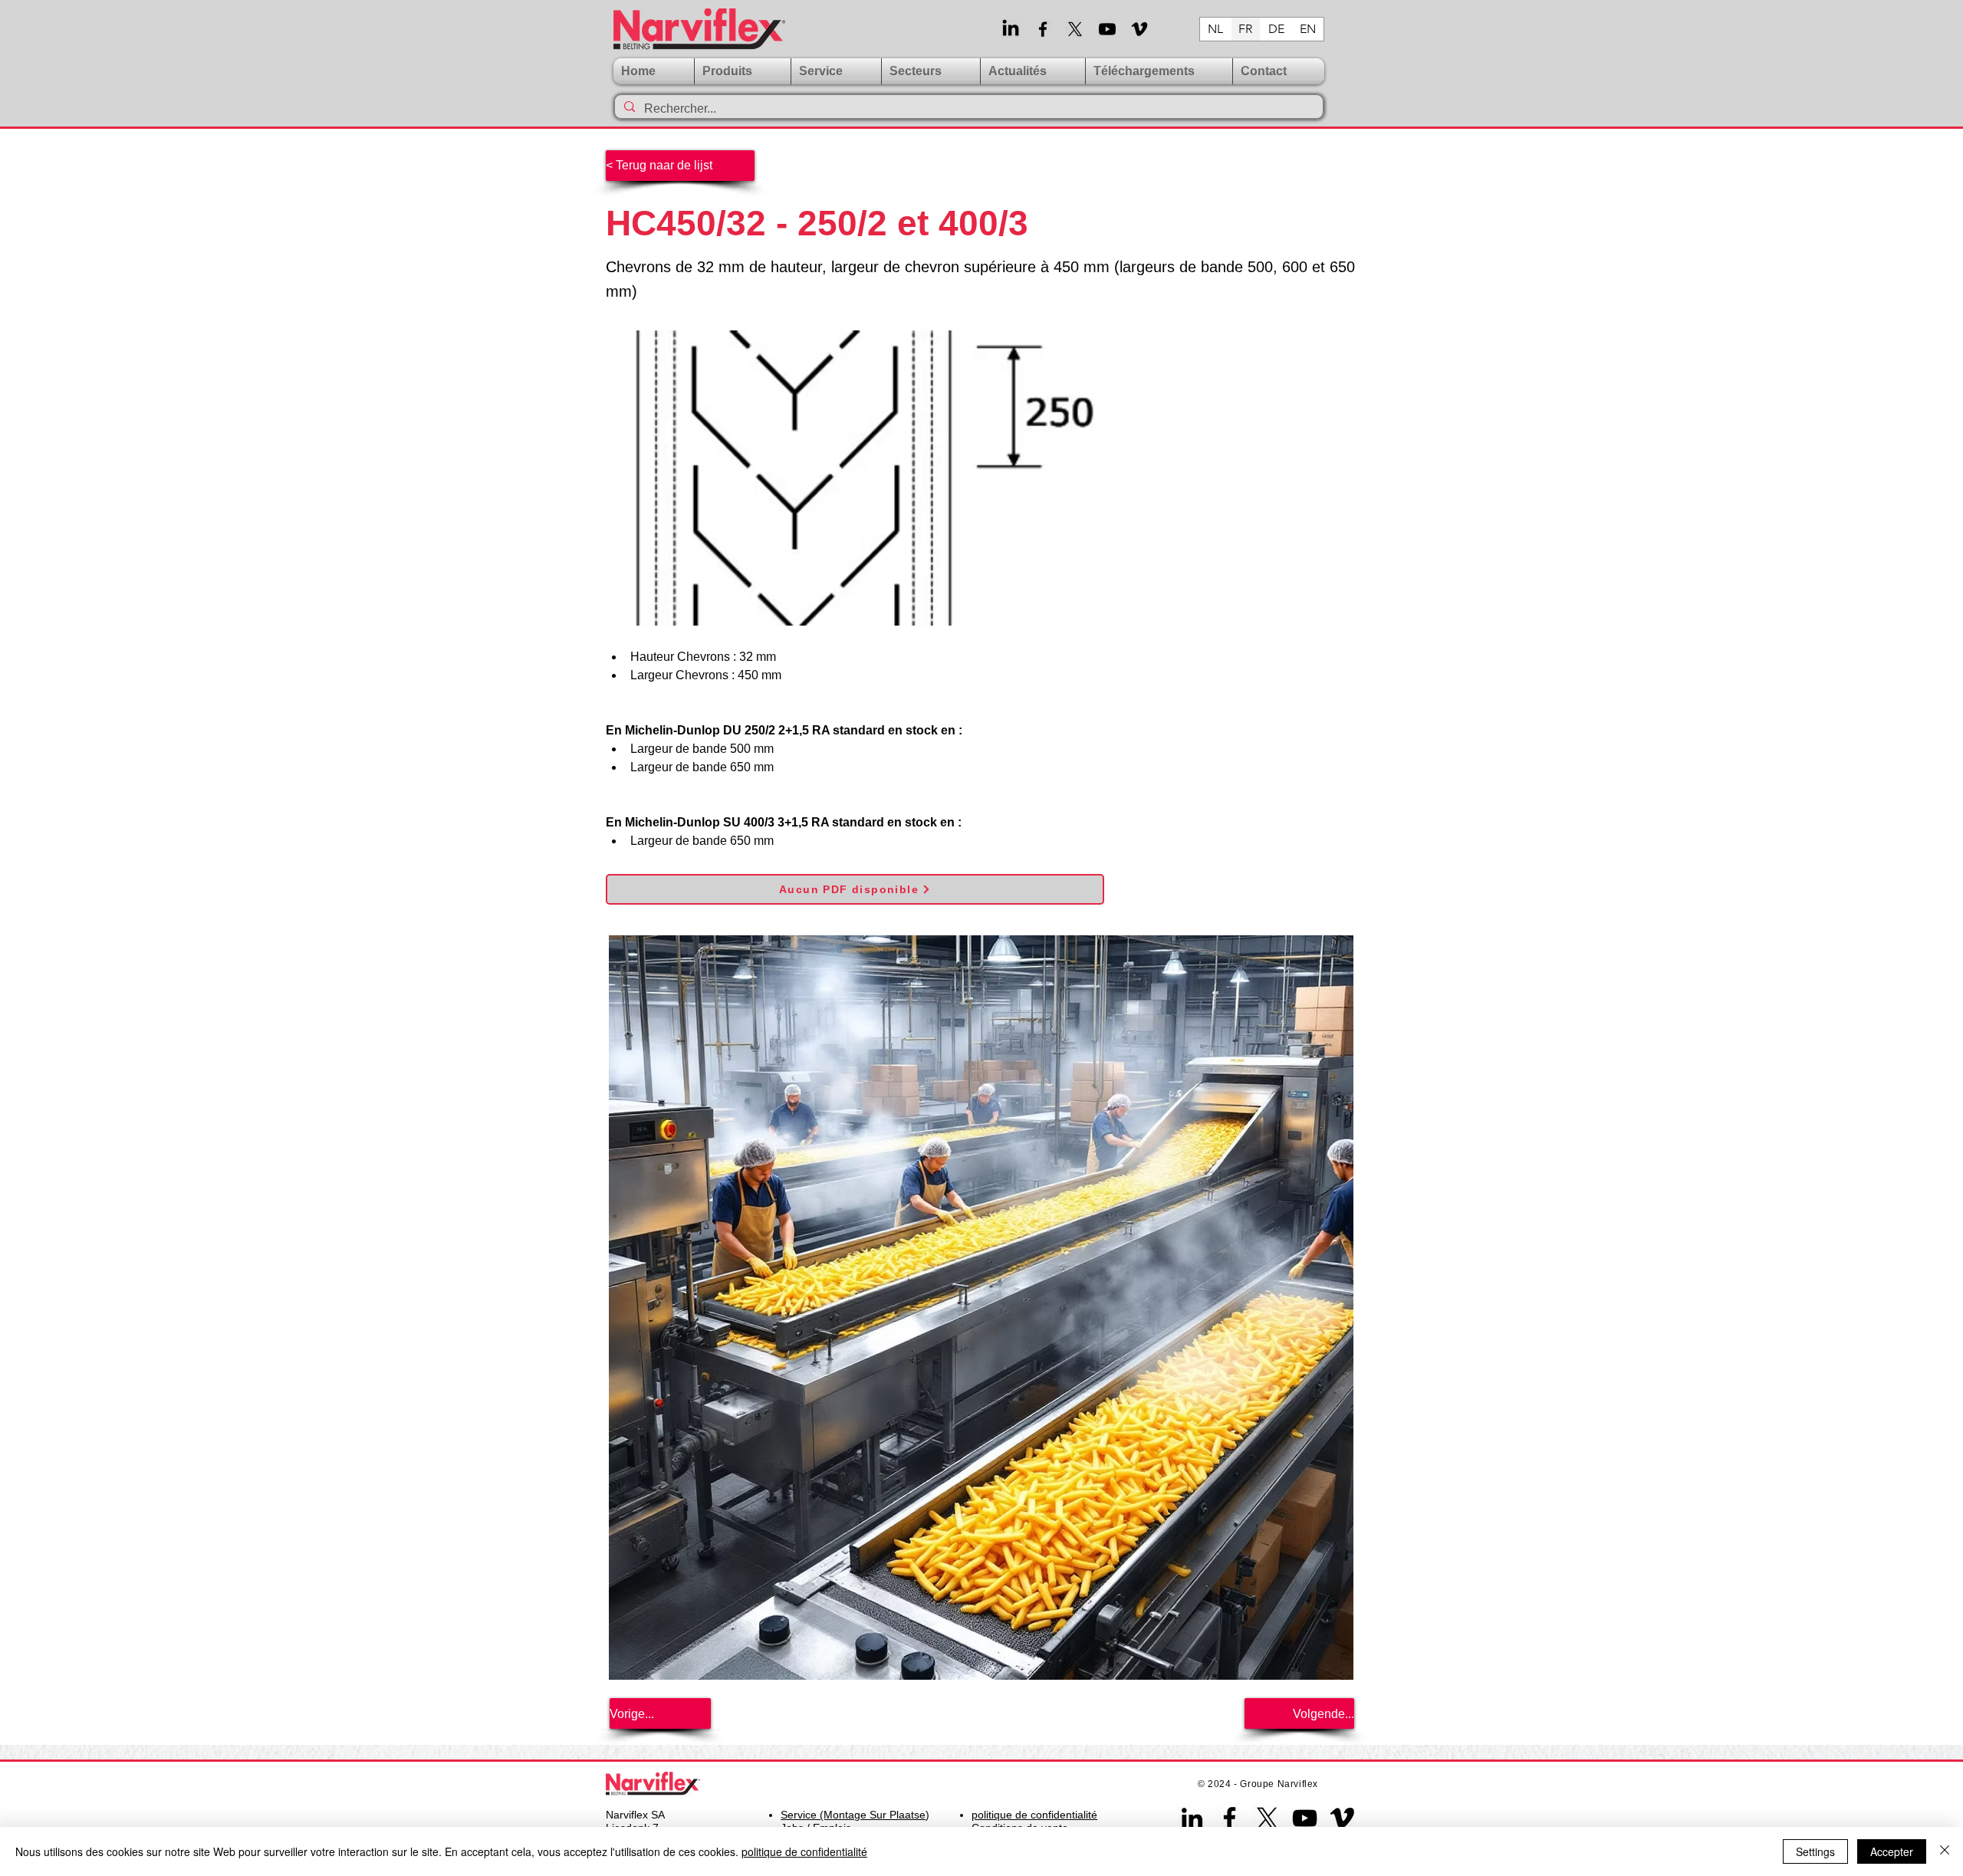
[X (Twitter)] (1075, 29)
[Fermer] (1945, 1851)
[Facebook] (1043, 29)
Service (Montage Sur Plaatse (853, 1815)
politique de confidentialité (804, 1851)
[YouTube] (1305, 1818)
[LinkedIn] (1011, 29)
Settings (1815, 1851)
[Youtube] (1107, 29)
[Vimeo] (1139, 29)
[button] (836, 71)
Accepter (1892, 1851)
